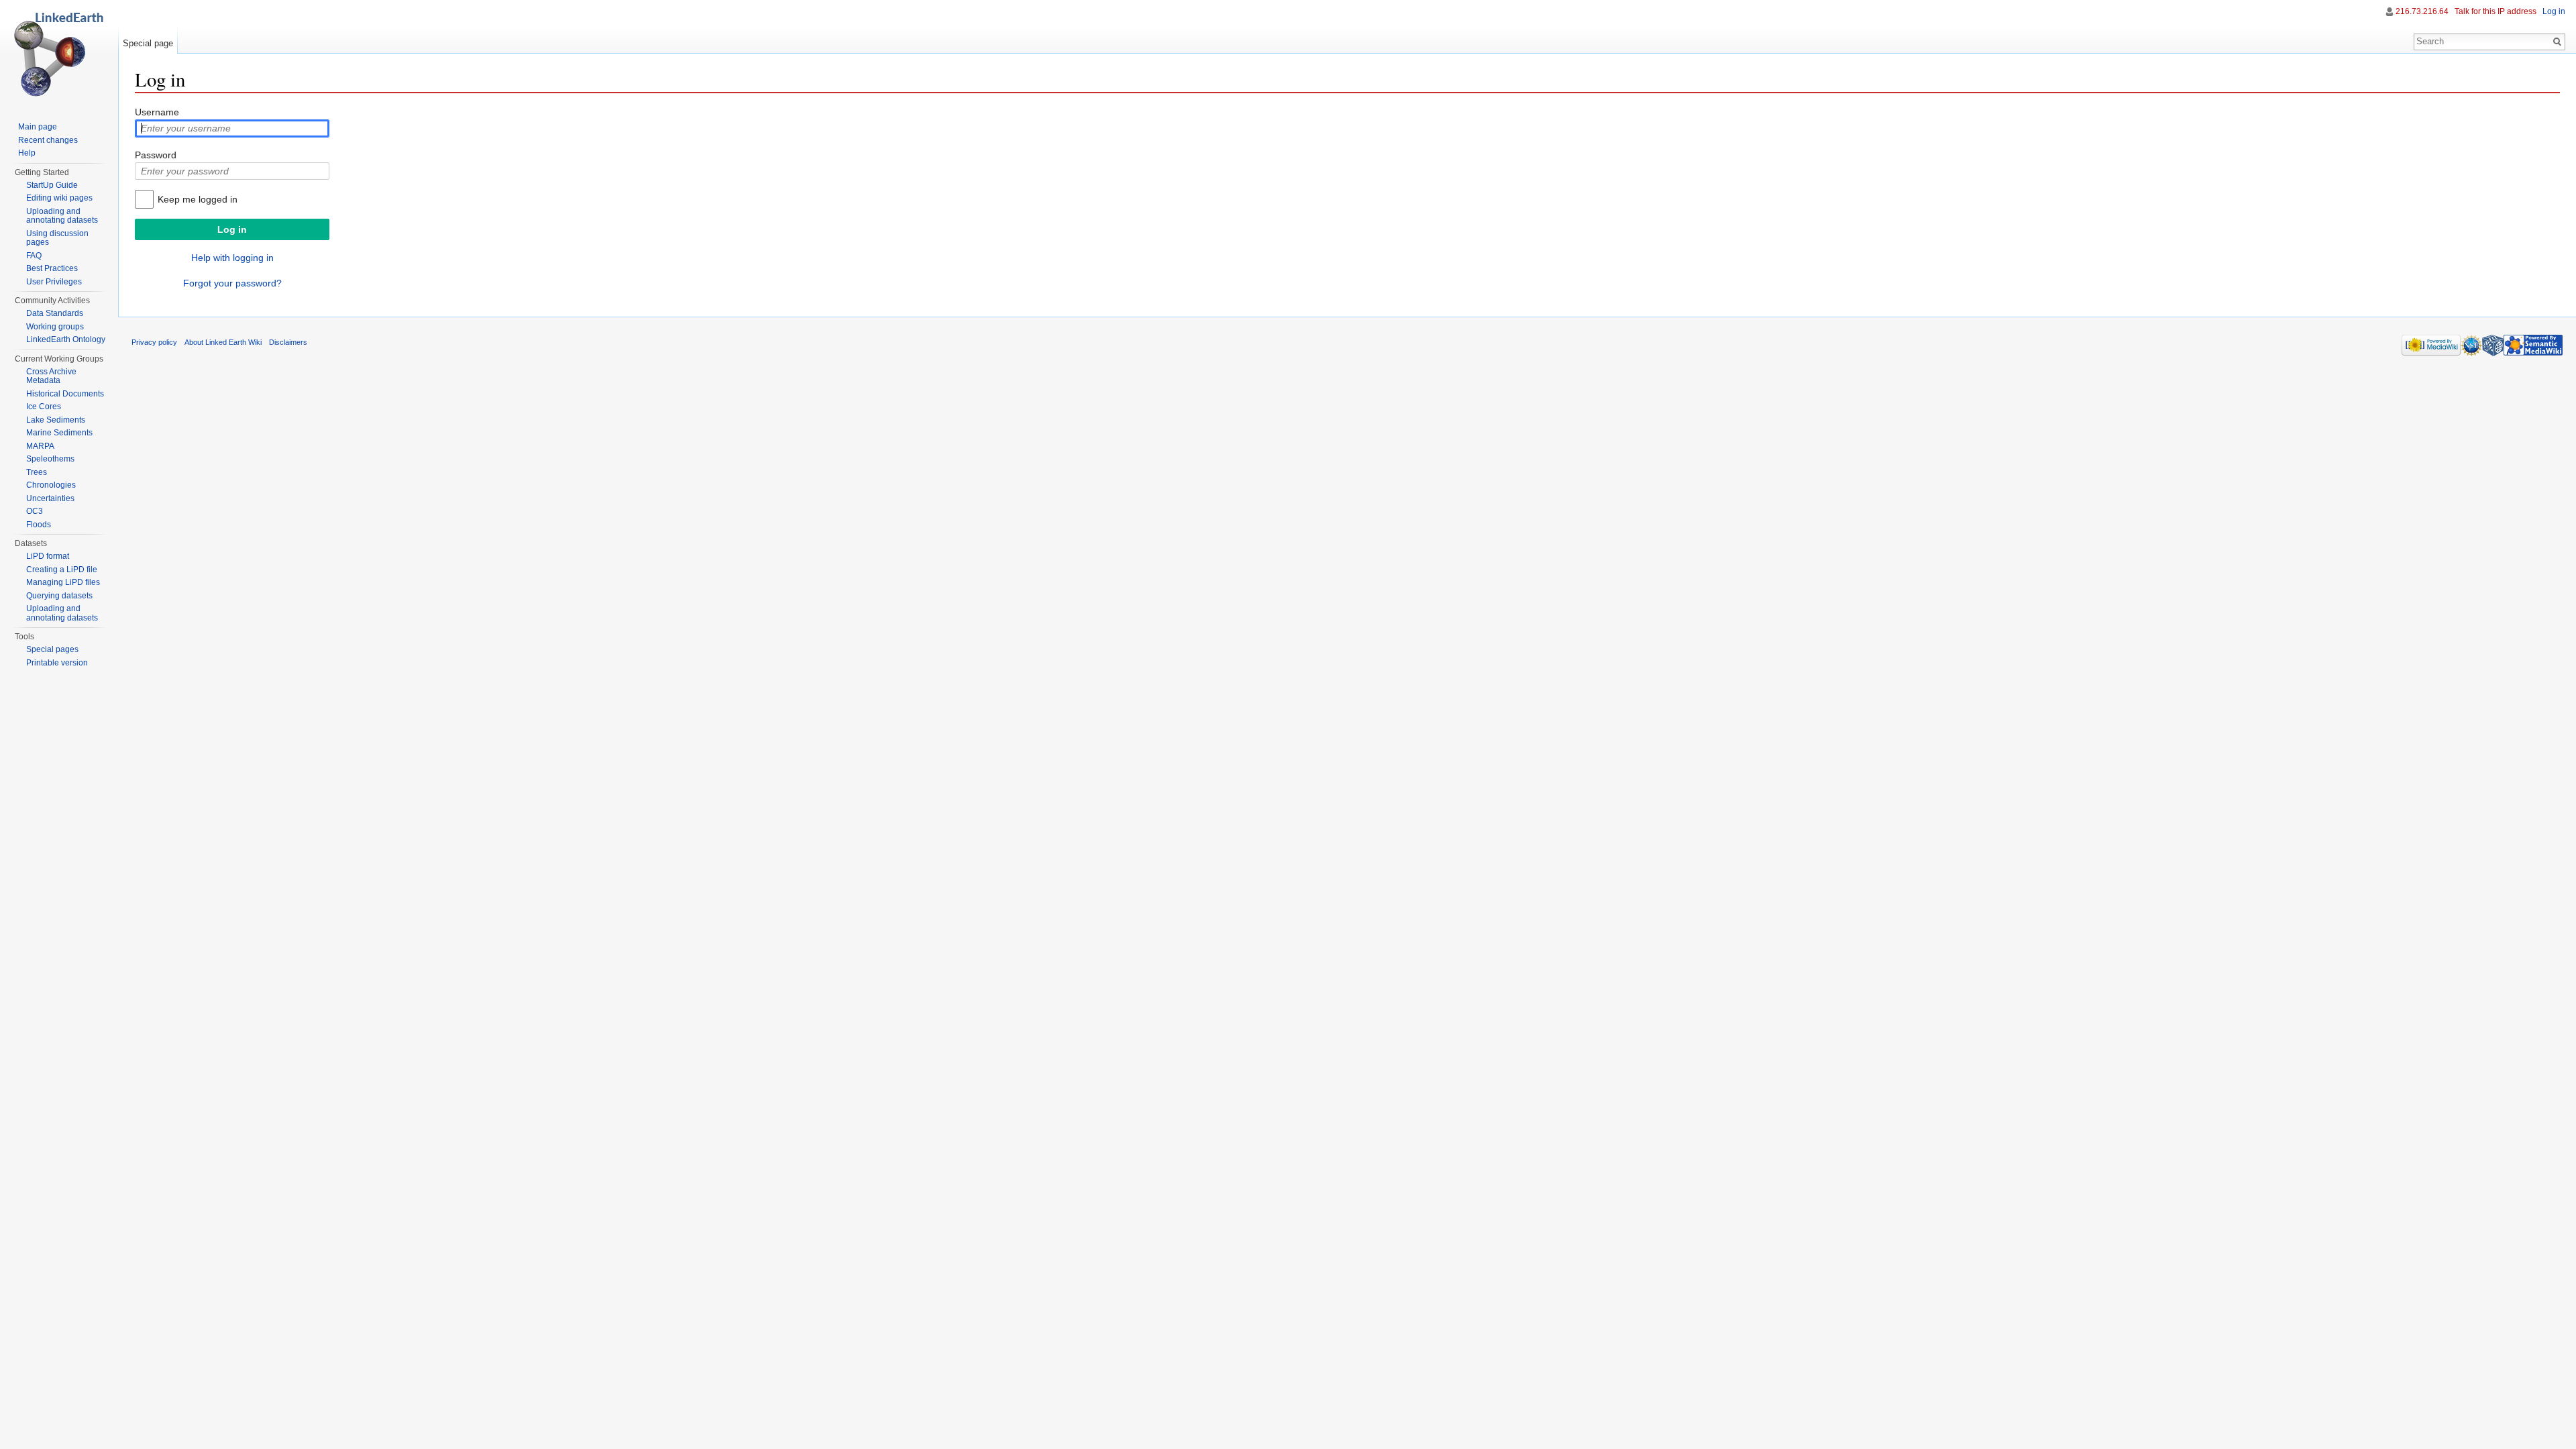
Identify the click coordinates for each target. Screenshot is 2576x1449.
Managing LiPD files (63, 582)
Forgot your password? (232, 283)
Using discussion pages (57, 238)
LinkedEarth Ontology (66, 339)
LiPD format (48, 556)
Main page (38, 127)
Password (156, 155)
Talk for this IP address (2495, 11)
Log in (2554, 11)
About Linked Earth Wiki (223, 342)
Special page (148, 43)
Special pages (52, 649)
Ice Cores (44, 407)
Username (157, 112)
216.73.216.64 (2422, 11)
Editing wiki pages (59, 198)
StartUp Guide (52, 185)
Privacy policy (154, 342)
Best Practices (52, 268)
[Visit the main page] (59, 54)
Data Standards (55, 313)
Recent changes (48, 140)
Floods (39, 525)
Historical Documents (65, 394)
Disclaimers (288, 342)
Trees (37, 472)
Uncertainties (50, 498)
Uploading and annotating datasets (62, 216)
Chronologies (51, 485)
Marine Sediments (59, 433)
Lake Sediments (56, 420)
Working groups (55, 327)
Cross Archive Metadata (51, 376)
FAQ (34, 256)
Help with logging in (232, 258)
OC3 (35, 511)
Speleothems (50, 459)
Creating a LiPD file (62, 570)
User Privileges (54, 282)
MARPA (40, 446)
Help (27, 153)
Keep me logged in (198, 199)
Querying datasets (59, 596)
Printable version (57, 663)
